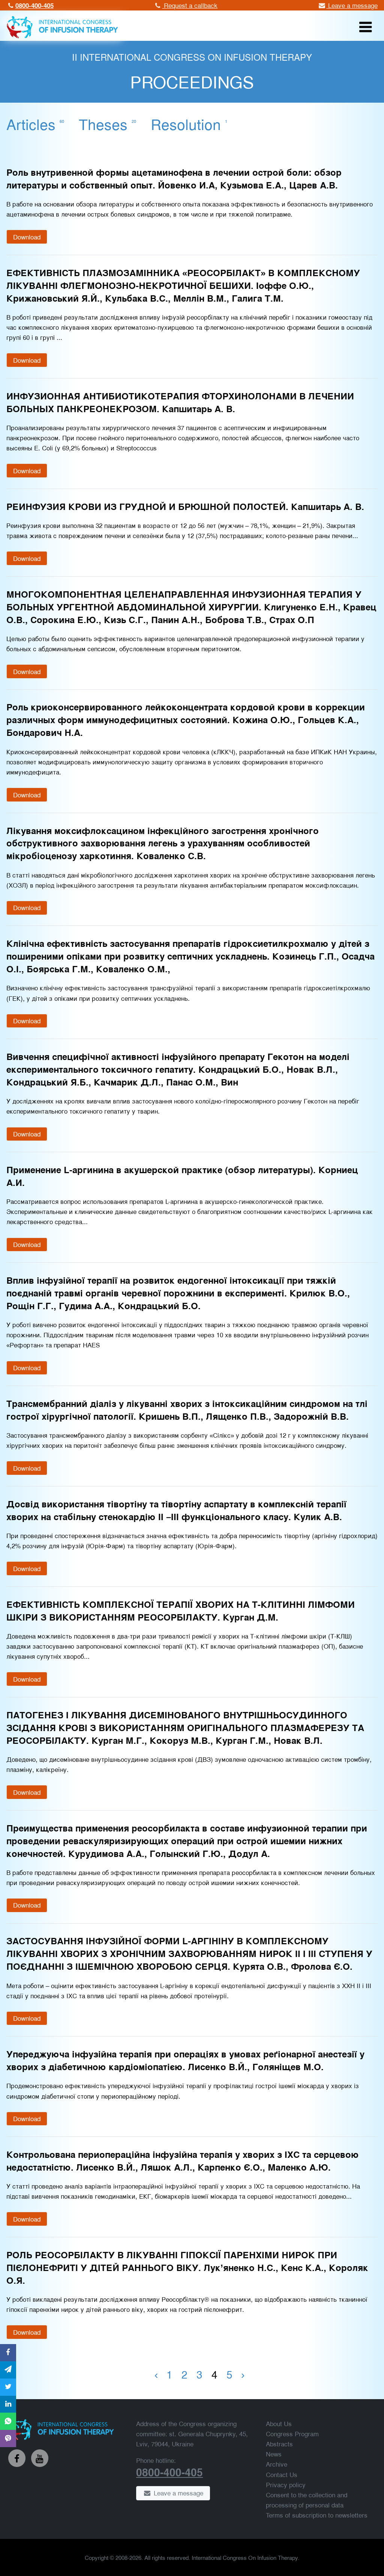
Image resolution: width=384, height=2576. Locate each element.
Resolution (189, 124)
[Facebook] (17, 2458)
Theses (107, 124)
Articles (35, 124)
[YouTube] (40, 2458)
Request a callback (190, 5)
